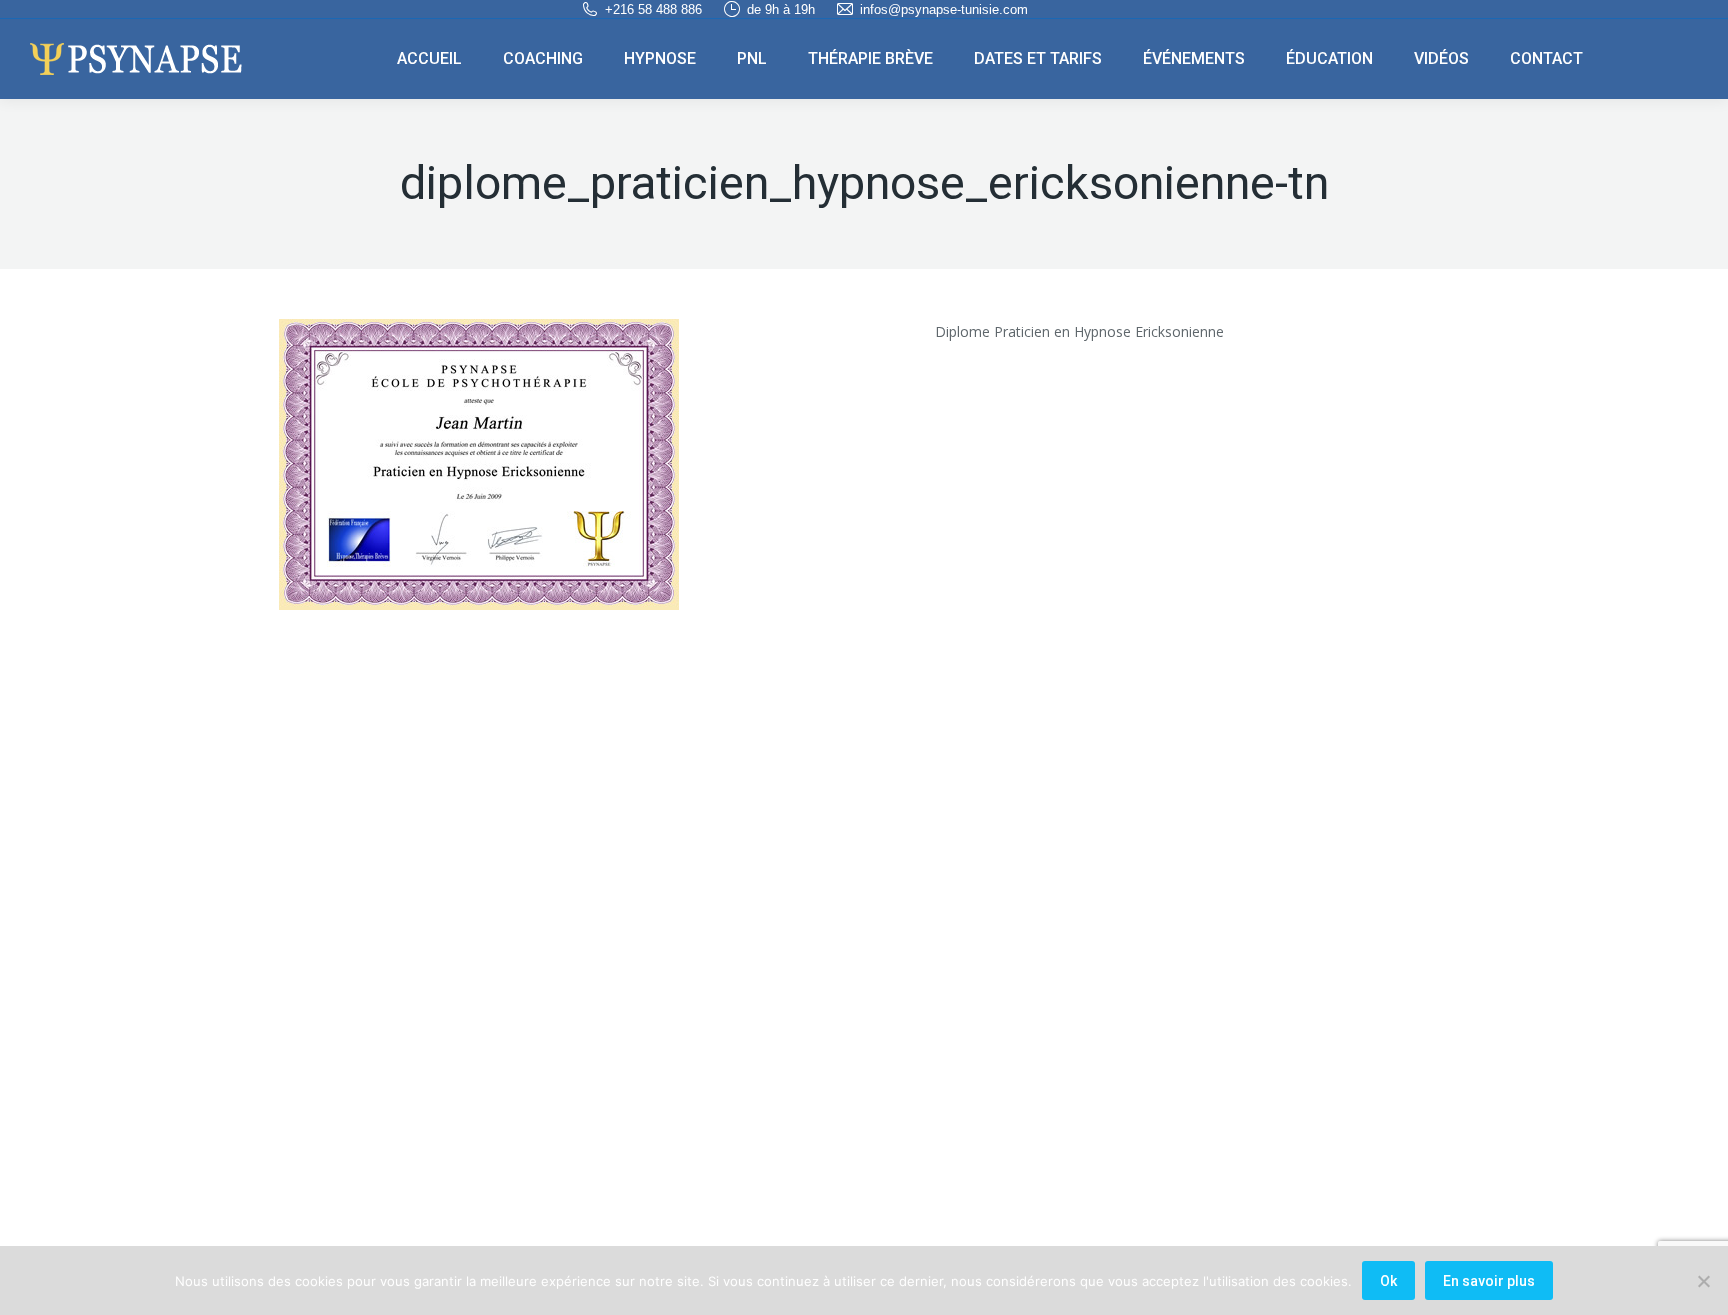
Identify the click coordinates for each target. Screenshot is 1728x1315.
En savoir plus (1489, 1281)
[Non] (1703, 1281)
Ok (1388, 1281)
